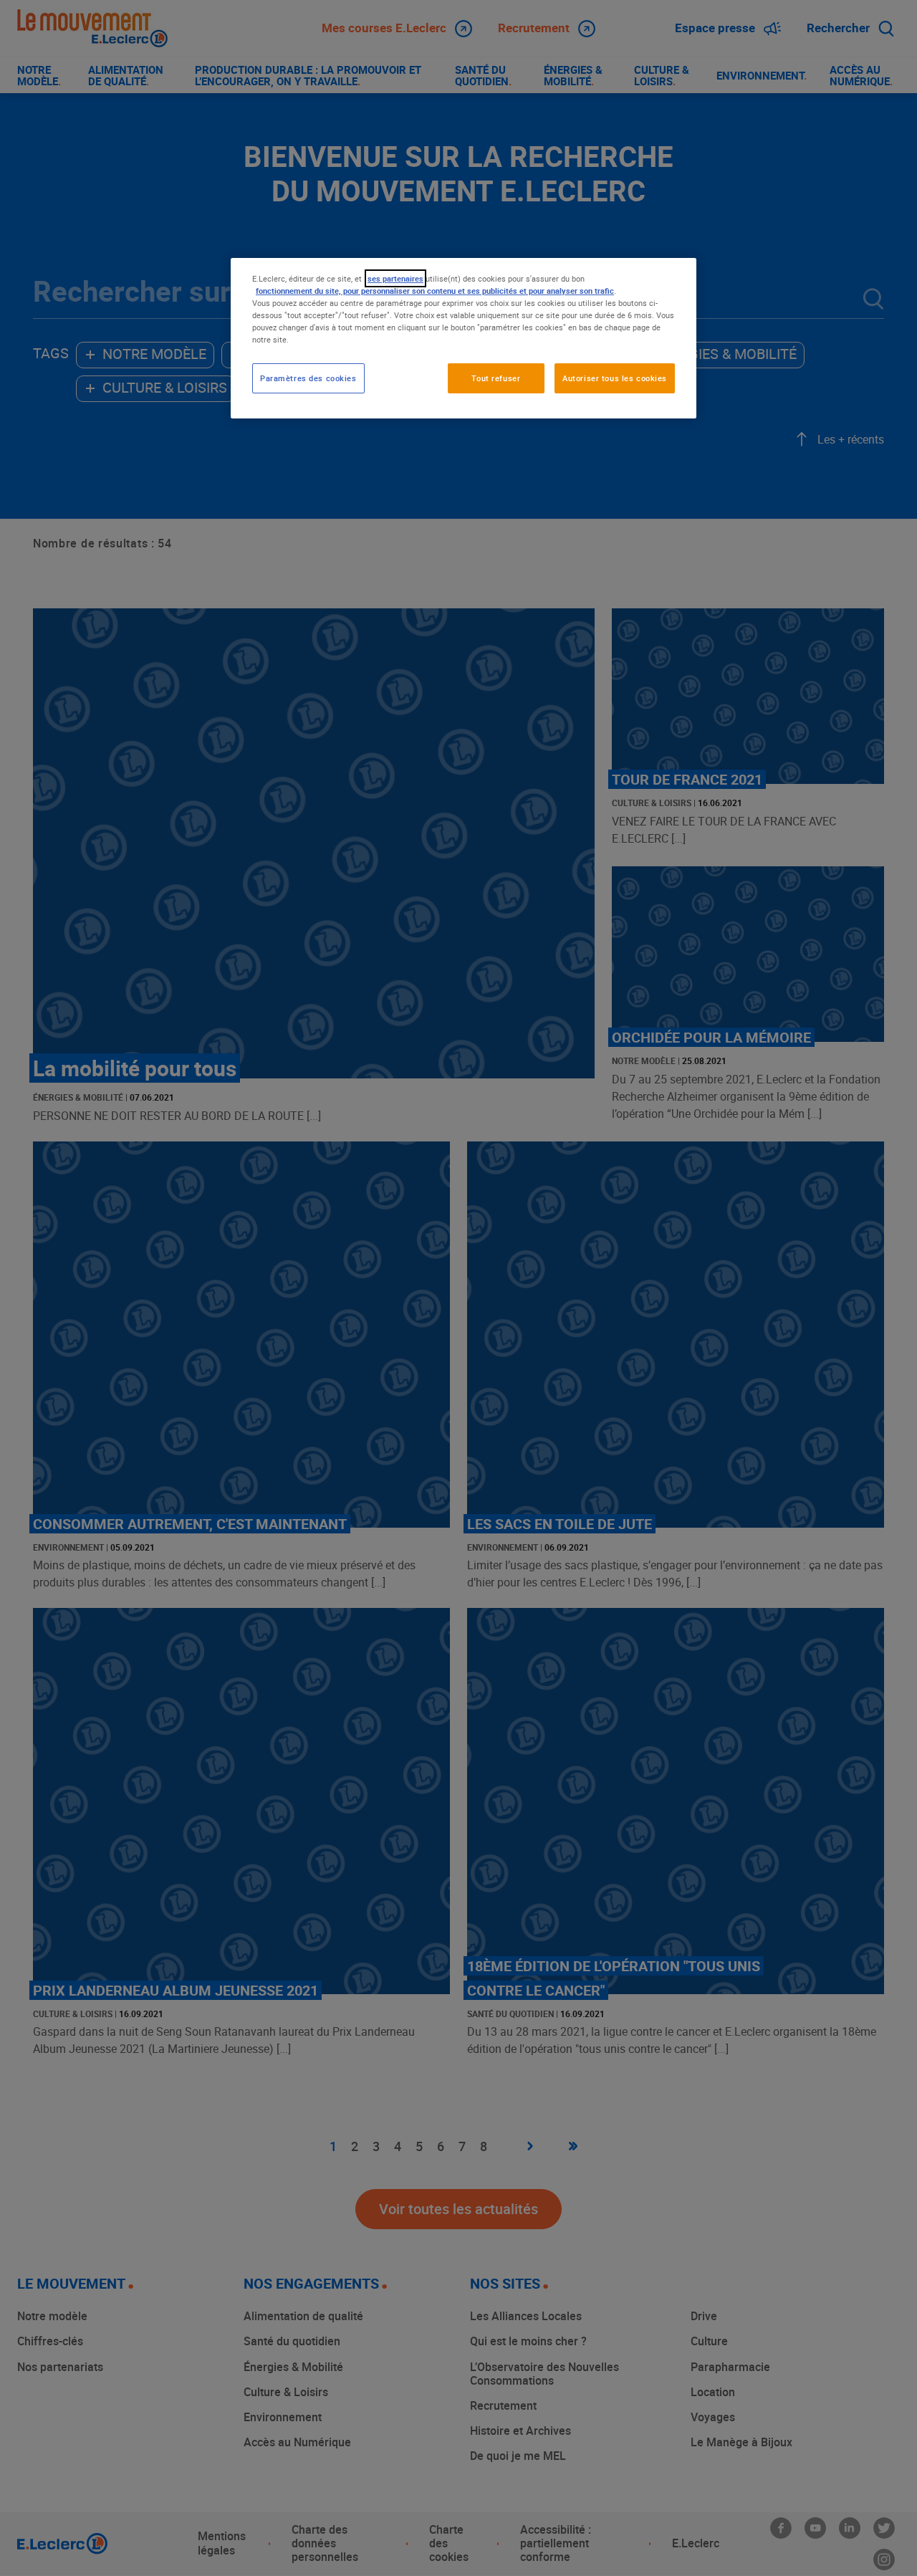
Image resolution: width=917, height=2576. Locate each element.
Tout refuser (496, 378)
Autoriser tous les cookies (615, 378)
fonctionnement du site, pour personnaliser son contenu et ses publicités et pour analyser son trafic (435, 291)
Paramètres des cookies (308, 378)
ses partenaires (395, 278)
